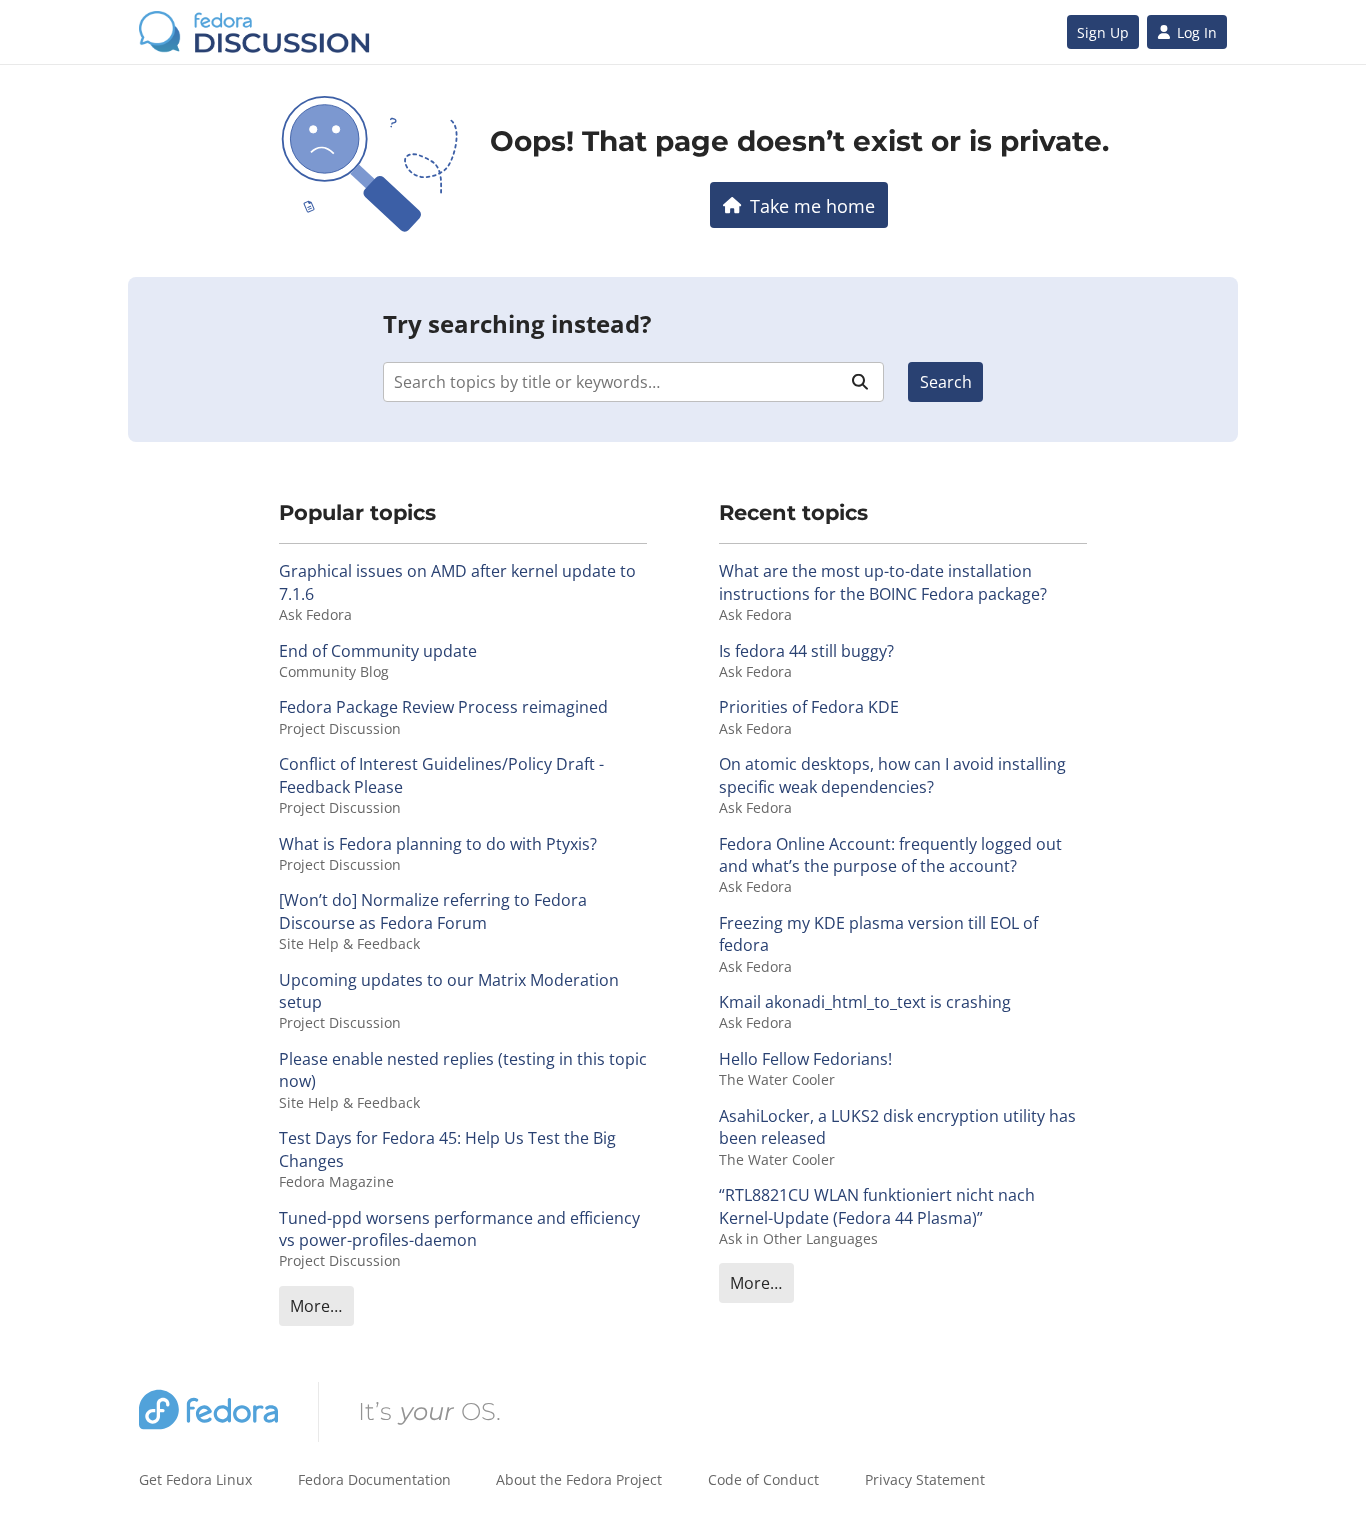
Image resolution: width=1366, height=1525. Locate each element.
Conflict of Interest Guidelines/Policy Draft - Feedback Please (441, 775)
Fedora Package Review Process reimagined (443, 707)
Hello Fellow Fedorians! (805, 1059)
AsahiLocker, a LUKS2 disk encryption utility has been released (897, 1127)
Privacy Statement (925, 1479)
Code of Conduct (763, 1479)
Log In (1197, 32)
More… (316, 1306)
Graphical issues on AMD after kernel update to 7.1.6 (457, 582)
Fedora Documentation (374, 1479)
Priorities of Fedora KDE (809, 707)
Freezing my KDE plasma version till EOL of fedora (878, 934)
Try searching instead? (517, 323)
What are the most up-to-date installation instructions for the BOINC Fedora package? (883, 582)
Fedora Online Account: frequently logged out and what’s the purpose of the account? (890, 855)
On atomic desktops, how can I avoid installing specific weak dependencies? (892, 775)
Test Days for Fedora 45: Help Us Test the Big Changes (447, 1149)
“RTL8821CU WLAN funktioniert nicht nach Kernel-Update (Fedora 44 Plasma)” (877, 1206)
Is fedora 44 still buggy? (806, 651)
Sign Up (1103, 32)
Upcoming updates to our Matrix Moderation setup (449, 991)
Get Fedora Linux (195, 1479)
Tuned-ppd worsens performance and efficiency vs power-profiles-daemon (459, 1229)
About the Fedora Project (579, 1479)
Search (946, 382)
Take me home (812, 205)
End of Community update (378, 651)
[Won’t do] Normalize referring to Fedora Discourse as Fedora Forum (433, 911)
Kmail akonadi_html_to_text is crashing (865, 1002)
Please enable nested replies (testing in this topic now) (463, 1070)
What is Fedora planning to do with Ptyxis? (438, 844)
